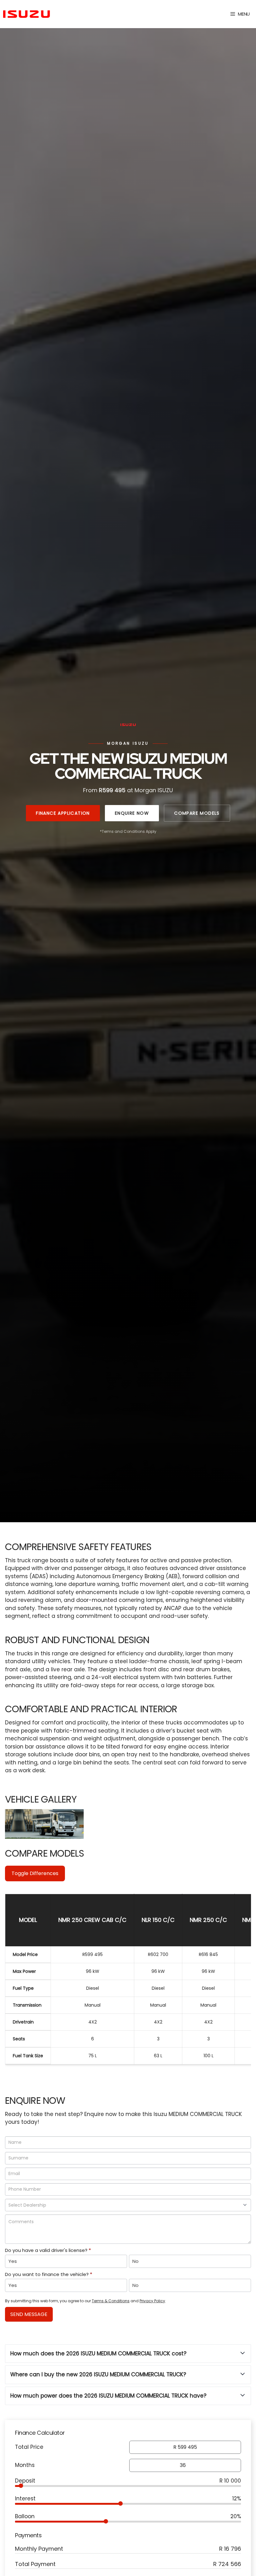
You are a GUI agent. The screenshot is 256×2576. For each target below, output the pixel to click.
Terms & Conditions (111, 2301)
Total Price (29, 2447)
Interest (25, 2498)
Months (25, 2465)
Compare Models (197, 813)
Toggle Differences (35, 1873)
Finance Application (63, 813)
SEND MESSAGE (29, 2314)
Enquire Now (132, 813)
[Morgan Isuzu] (27, 14)
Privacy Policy (152, 2301)
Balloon (25, 2516)
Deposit (25, 2481)
